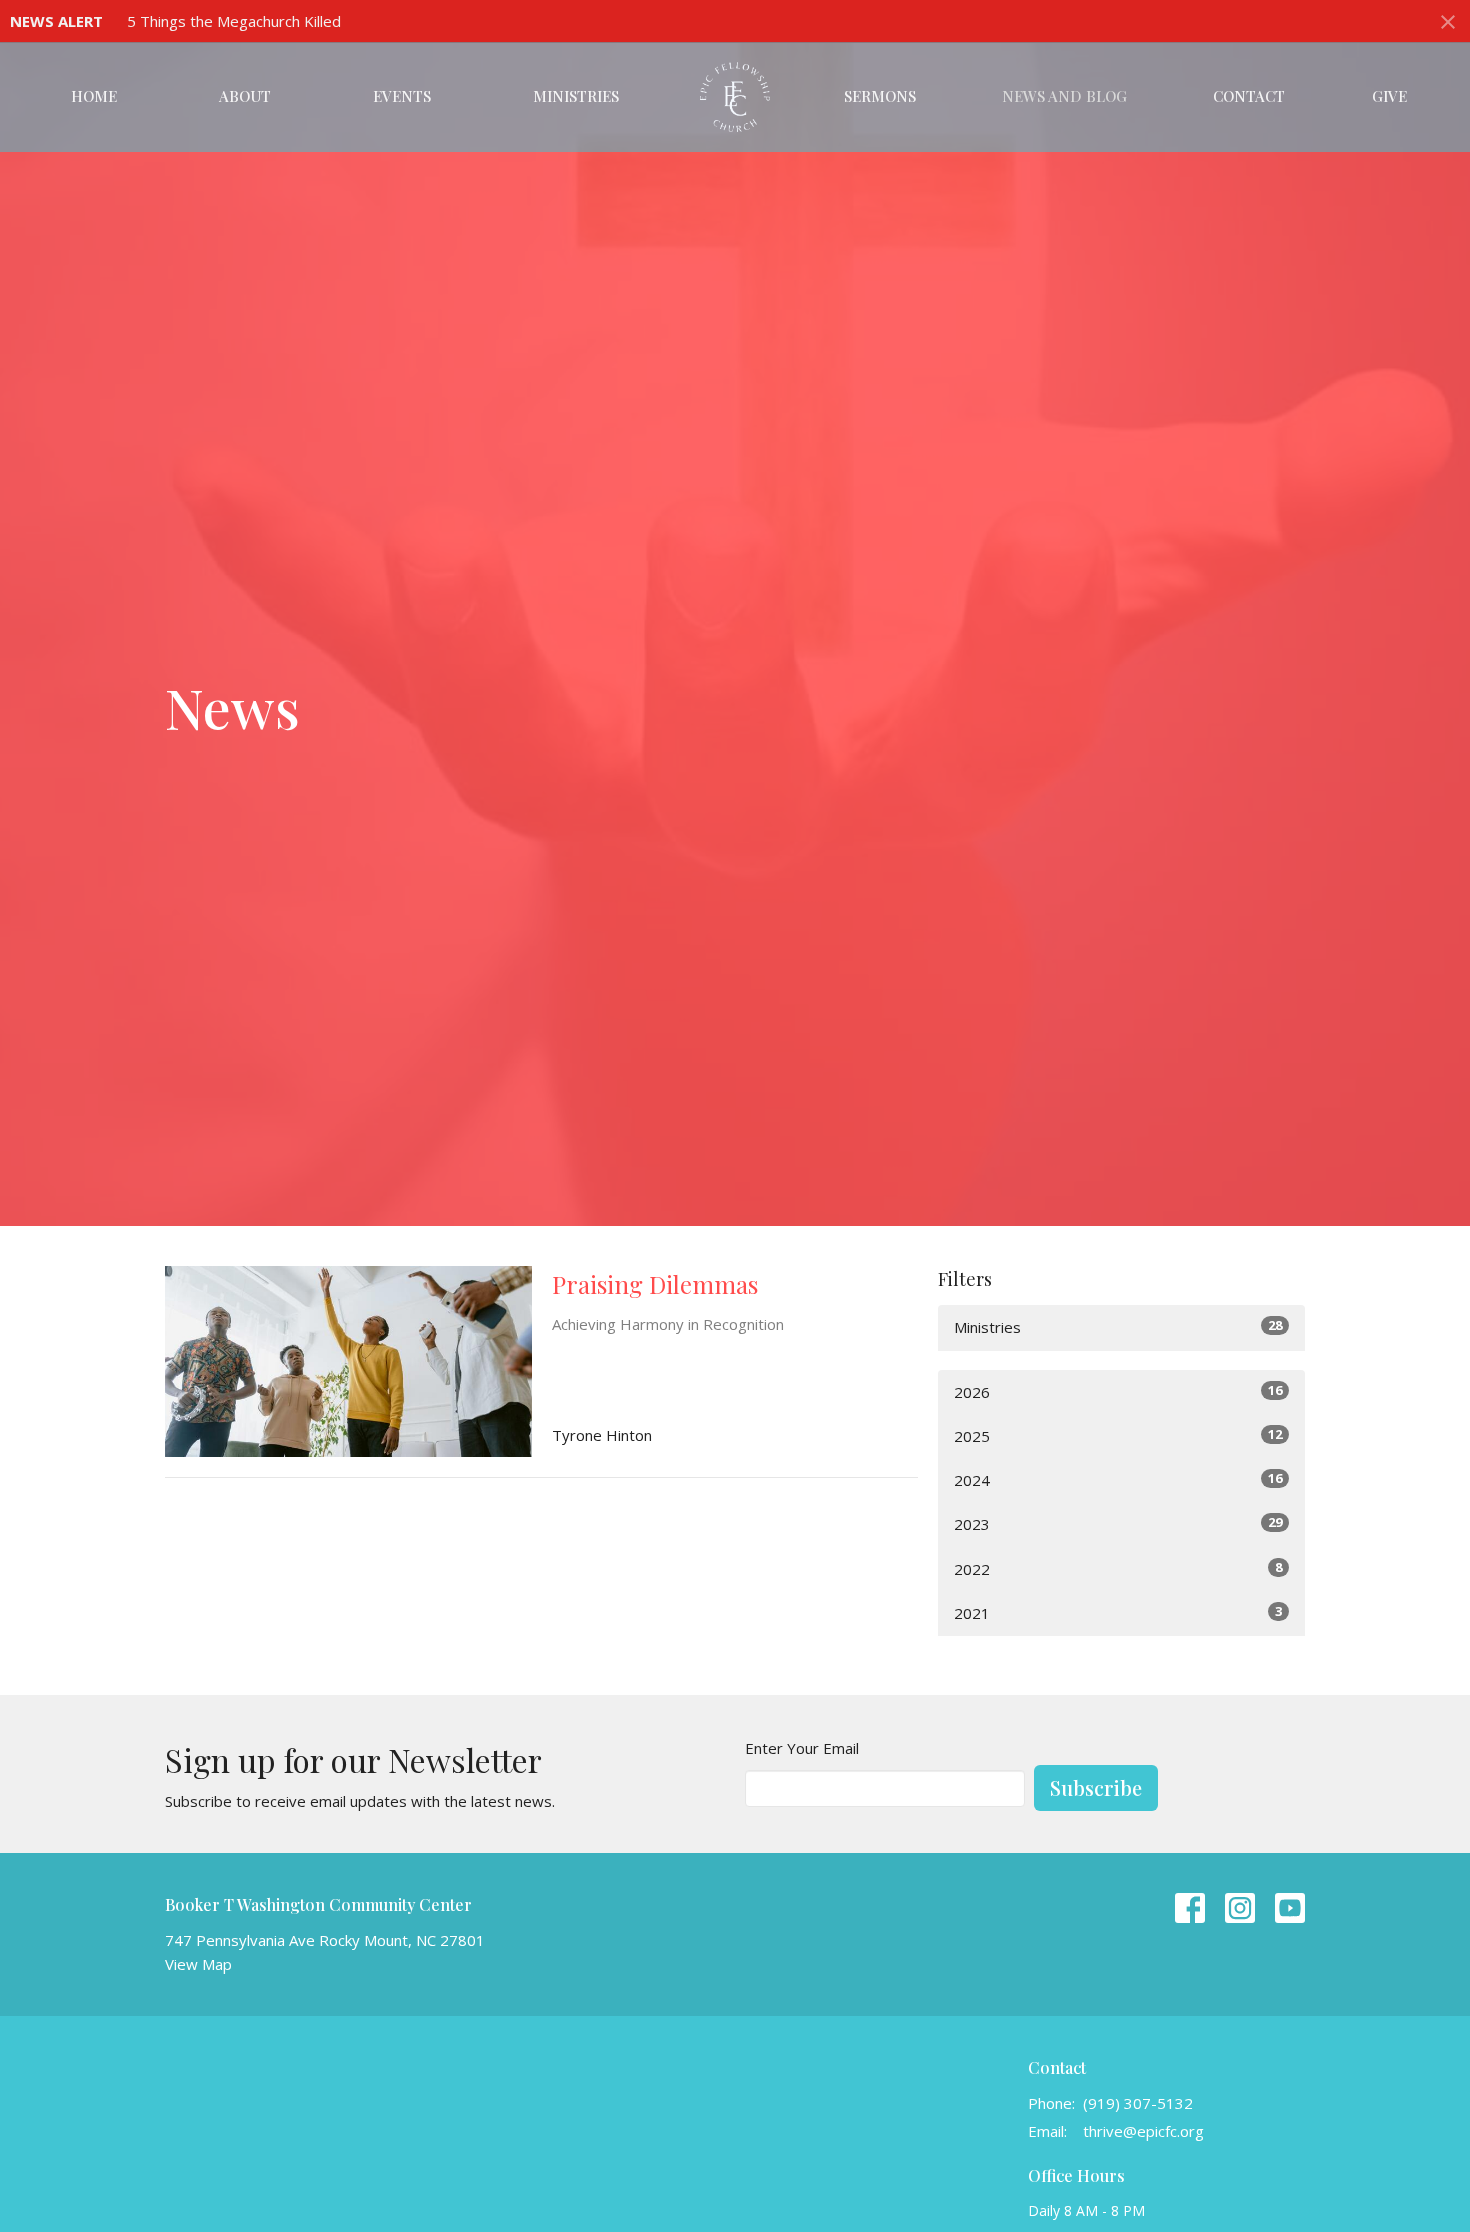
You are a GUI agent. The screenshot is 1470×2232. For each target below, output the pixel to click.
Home (94, 96)
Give (1389, 96)
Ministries (576, 96)
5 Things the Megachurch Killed (234, 21)
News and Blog (1064, 96)
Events (402, 96)
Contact (1249, 96)
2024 (1118, 1479)
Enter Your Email (802, 1748)
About (245, 96)
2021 (1118, 1612)
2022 (1118, 1568)
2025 (1118, 1435)
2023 (1118, 1523)
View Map (198, 1964)
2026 (1118, 1391)
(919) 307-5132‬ (1138, 2103)
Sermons (880, 96)
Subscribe (1096, 1787)
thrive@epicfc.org (1143, 2131)
